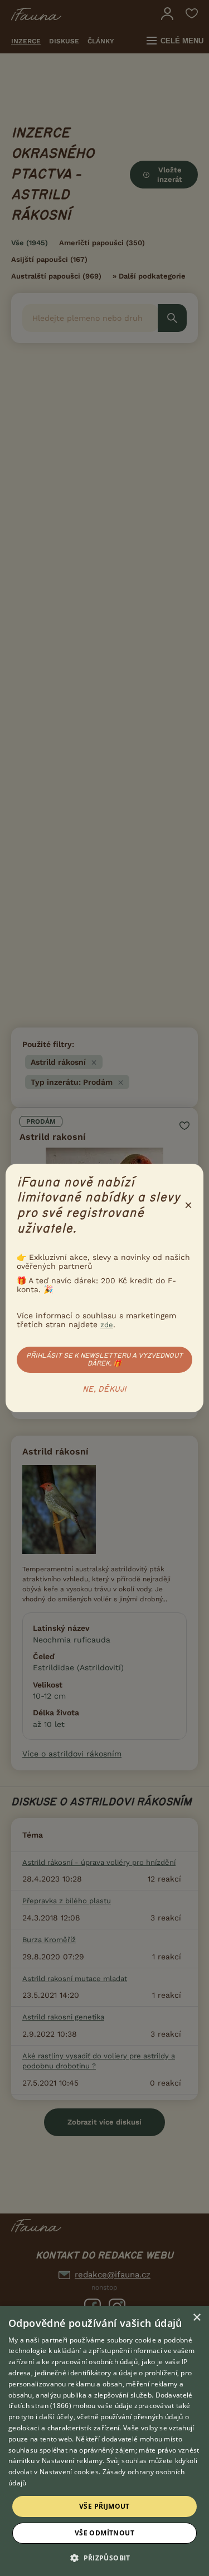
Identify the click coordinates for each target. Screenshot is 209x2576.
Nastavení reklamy (72, 2461)
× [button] (196, 2318)
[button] (104, 2557)
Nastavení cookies (69, 2472)
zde (107, 1325)
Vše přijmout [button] (104, 2506)
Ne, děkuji (104, 1389)
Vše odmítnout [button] (104, 2533)
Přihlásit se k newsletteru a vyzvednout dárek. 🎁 (104, 1359)
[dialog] (104, 2441)
